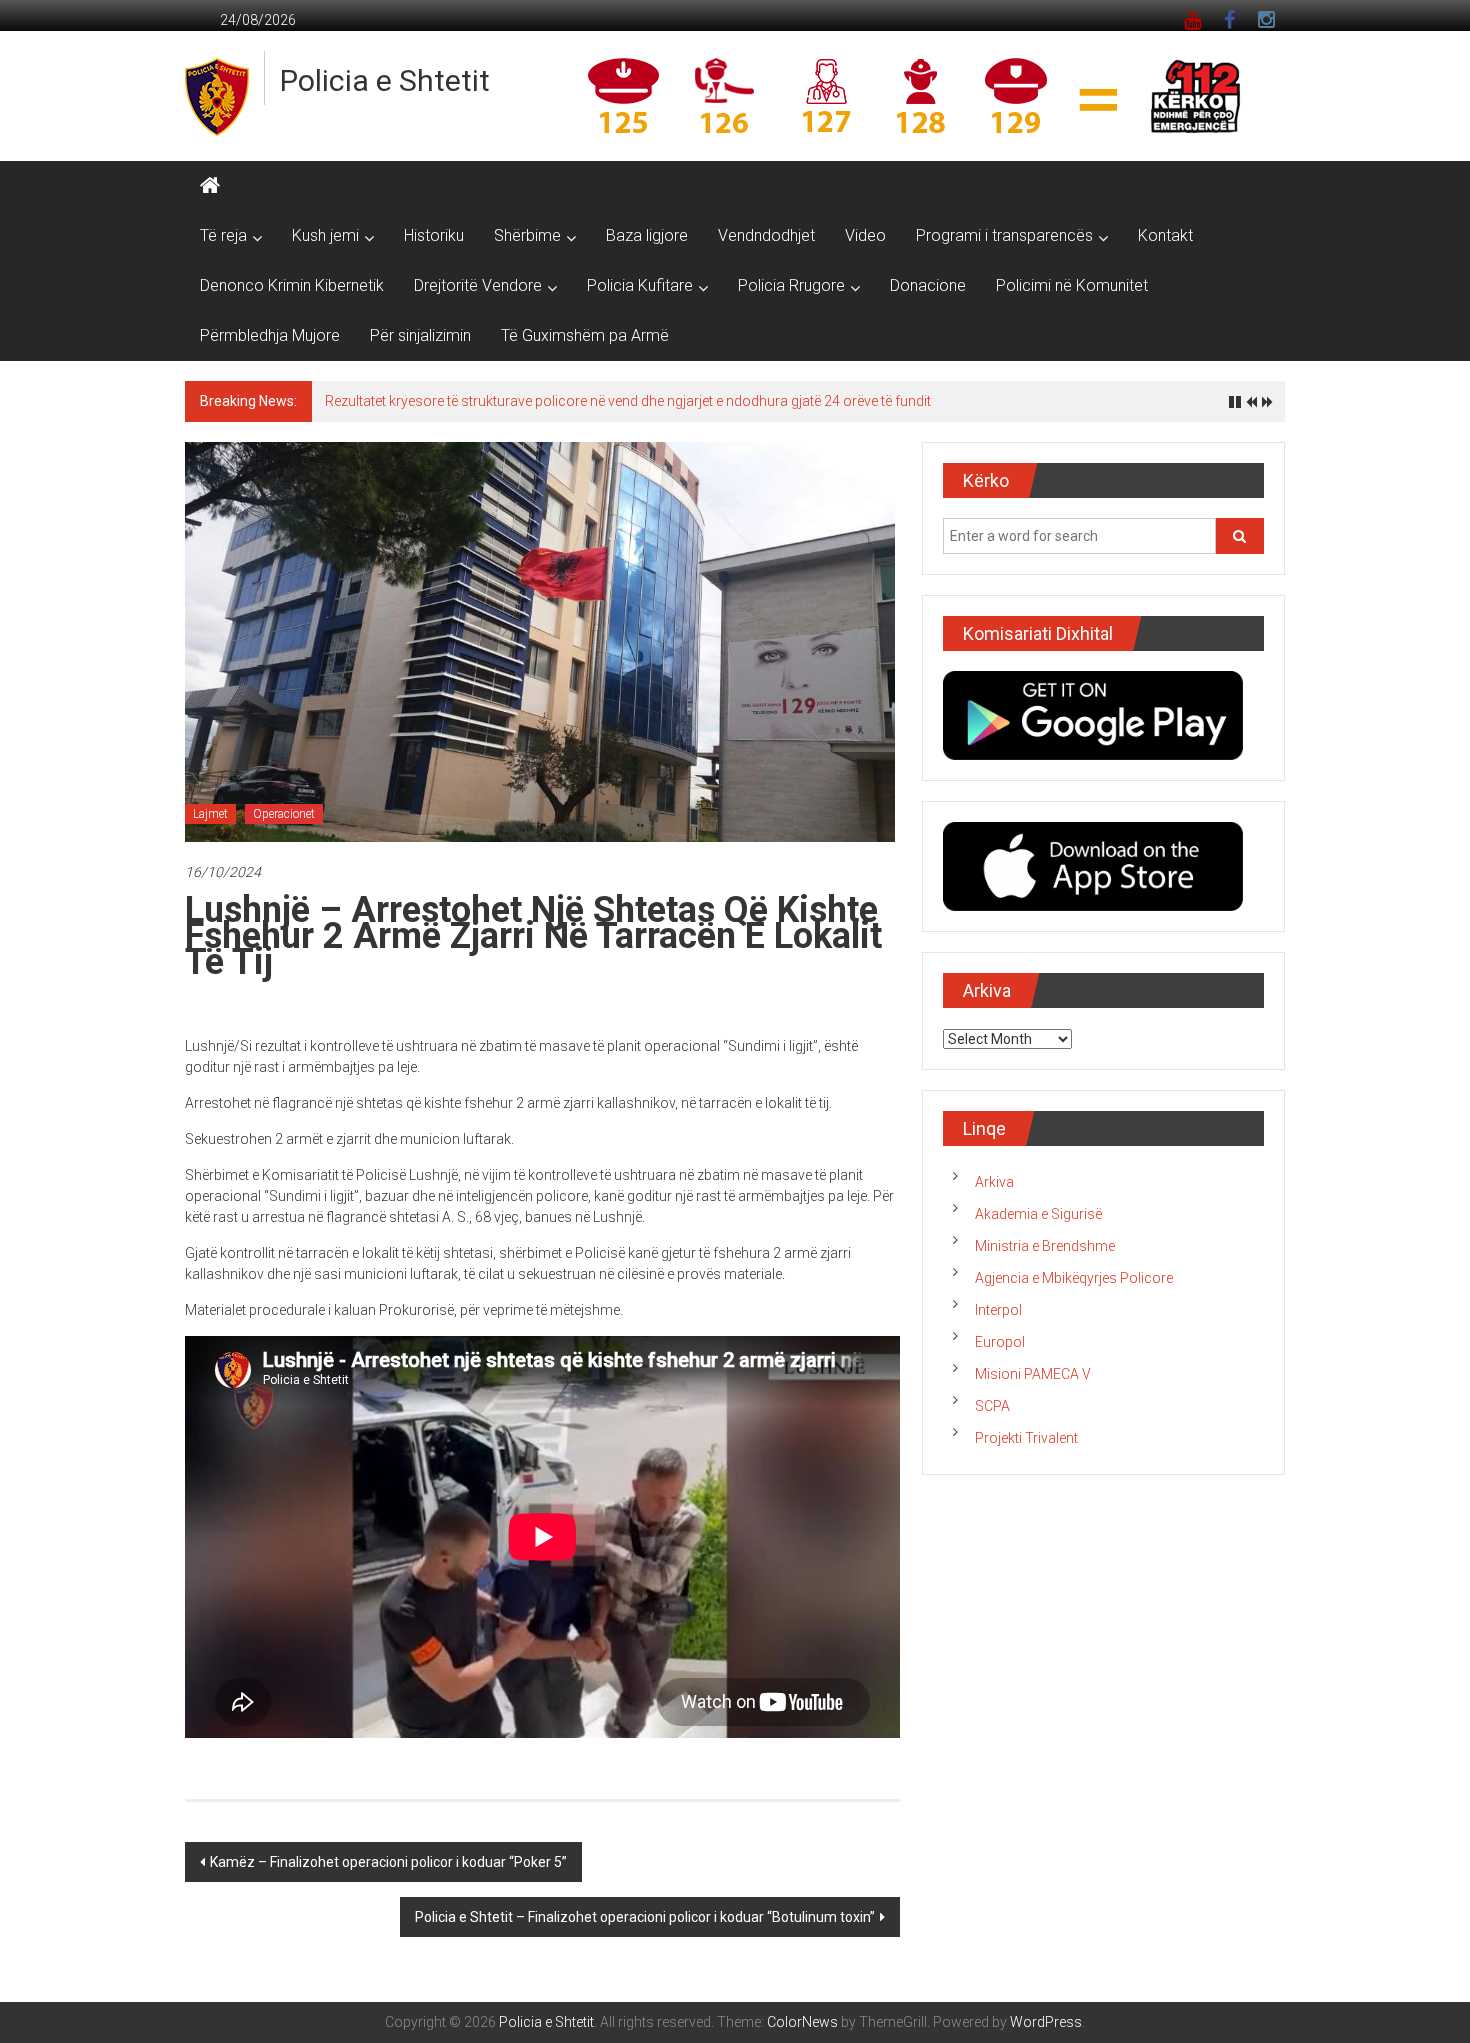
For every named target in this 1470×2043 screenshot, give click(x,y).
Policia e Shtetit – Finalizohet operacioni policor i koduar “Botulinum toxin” (645, 1917)
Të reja (223, 235)
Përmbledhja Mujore (270, 335)
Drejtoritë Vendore (478, 285)
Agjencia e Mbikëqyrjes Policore (1074, 1278)
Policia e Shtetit (385, 80)
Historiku (434, 235)
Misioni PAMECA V (1033, 1374)
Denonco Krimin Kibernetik (292, 285)
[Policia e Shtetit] (210, 186)
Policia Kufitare (640, 285)
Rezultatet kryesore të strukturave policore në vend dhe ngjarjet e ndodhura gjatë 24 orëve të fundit (628, 401)
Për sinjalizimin (420, 335)
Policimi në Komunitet (1072, 285)
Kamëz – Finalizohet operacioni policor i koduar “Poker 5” (388, 1862)
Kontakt (1165, 235)
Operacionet (284, 814)
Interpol (998, 1310)
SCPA (992, 1406)
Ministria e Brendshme (1045, 1246)
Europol (1000, 1342)
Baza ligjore (647, 235)
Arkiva (994, 1182)
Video (865, 235)
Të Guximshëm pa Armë (585, 335)
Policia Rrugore (791, 285)
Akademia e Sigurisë (1038, 1214)
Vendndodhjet (766, 235)
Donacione (928, 285)
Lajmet (210, 814)
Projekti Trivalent (1026, 1438)
